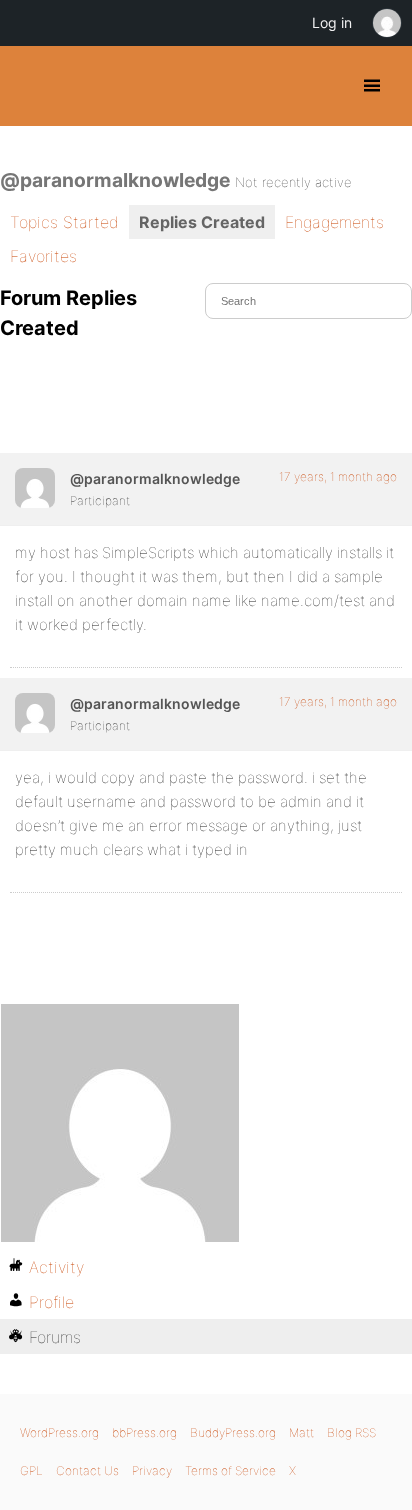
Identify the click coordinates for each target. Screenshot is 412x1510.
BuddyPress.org (32, 86)
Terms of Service (230, 1470)
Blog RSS (351, 1432)
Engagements (334, 222)
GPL (31, 1470)
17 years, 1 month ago (338, 476)
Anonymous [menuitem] (386, 23)
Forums (55, 1337)
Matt (301, 1432)
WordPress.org (59, 1432)
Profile (51, 1302)
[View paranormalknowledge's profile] (35, 488)
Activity (56, 1267)
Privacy (152, 1470)
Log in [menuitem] (332, 22)
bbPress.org (144, 1432)
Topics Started (64, 222)
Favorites (43, 256)
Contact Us (87, 1470)
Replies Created (202, 222)
